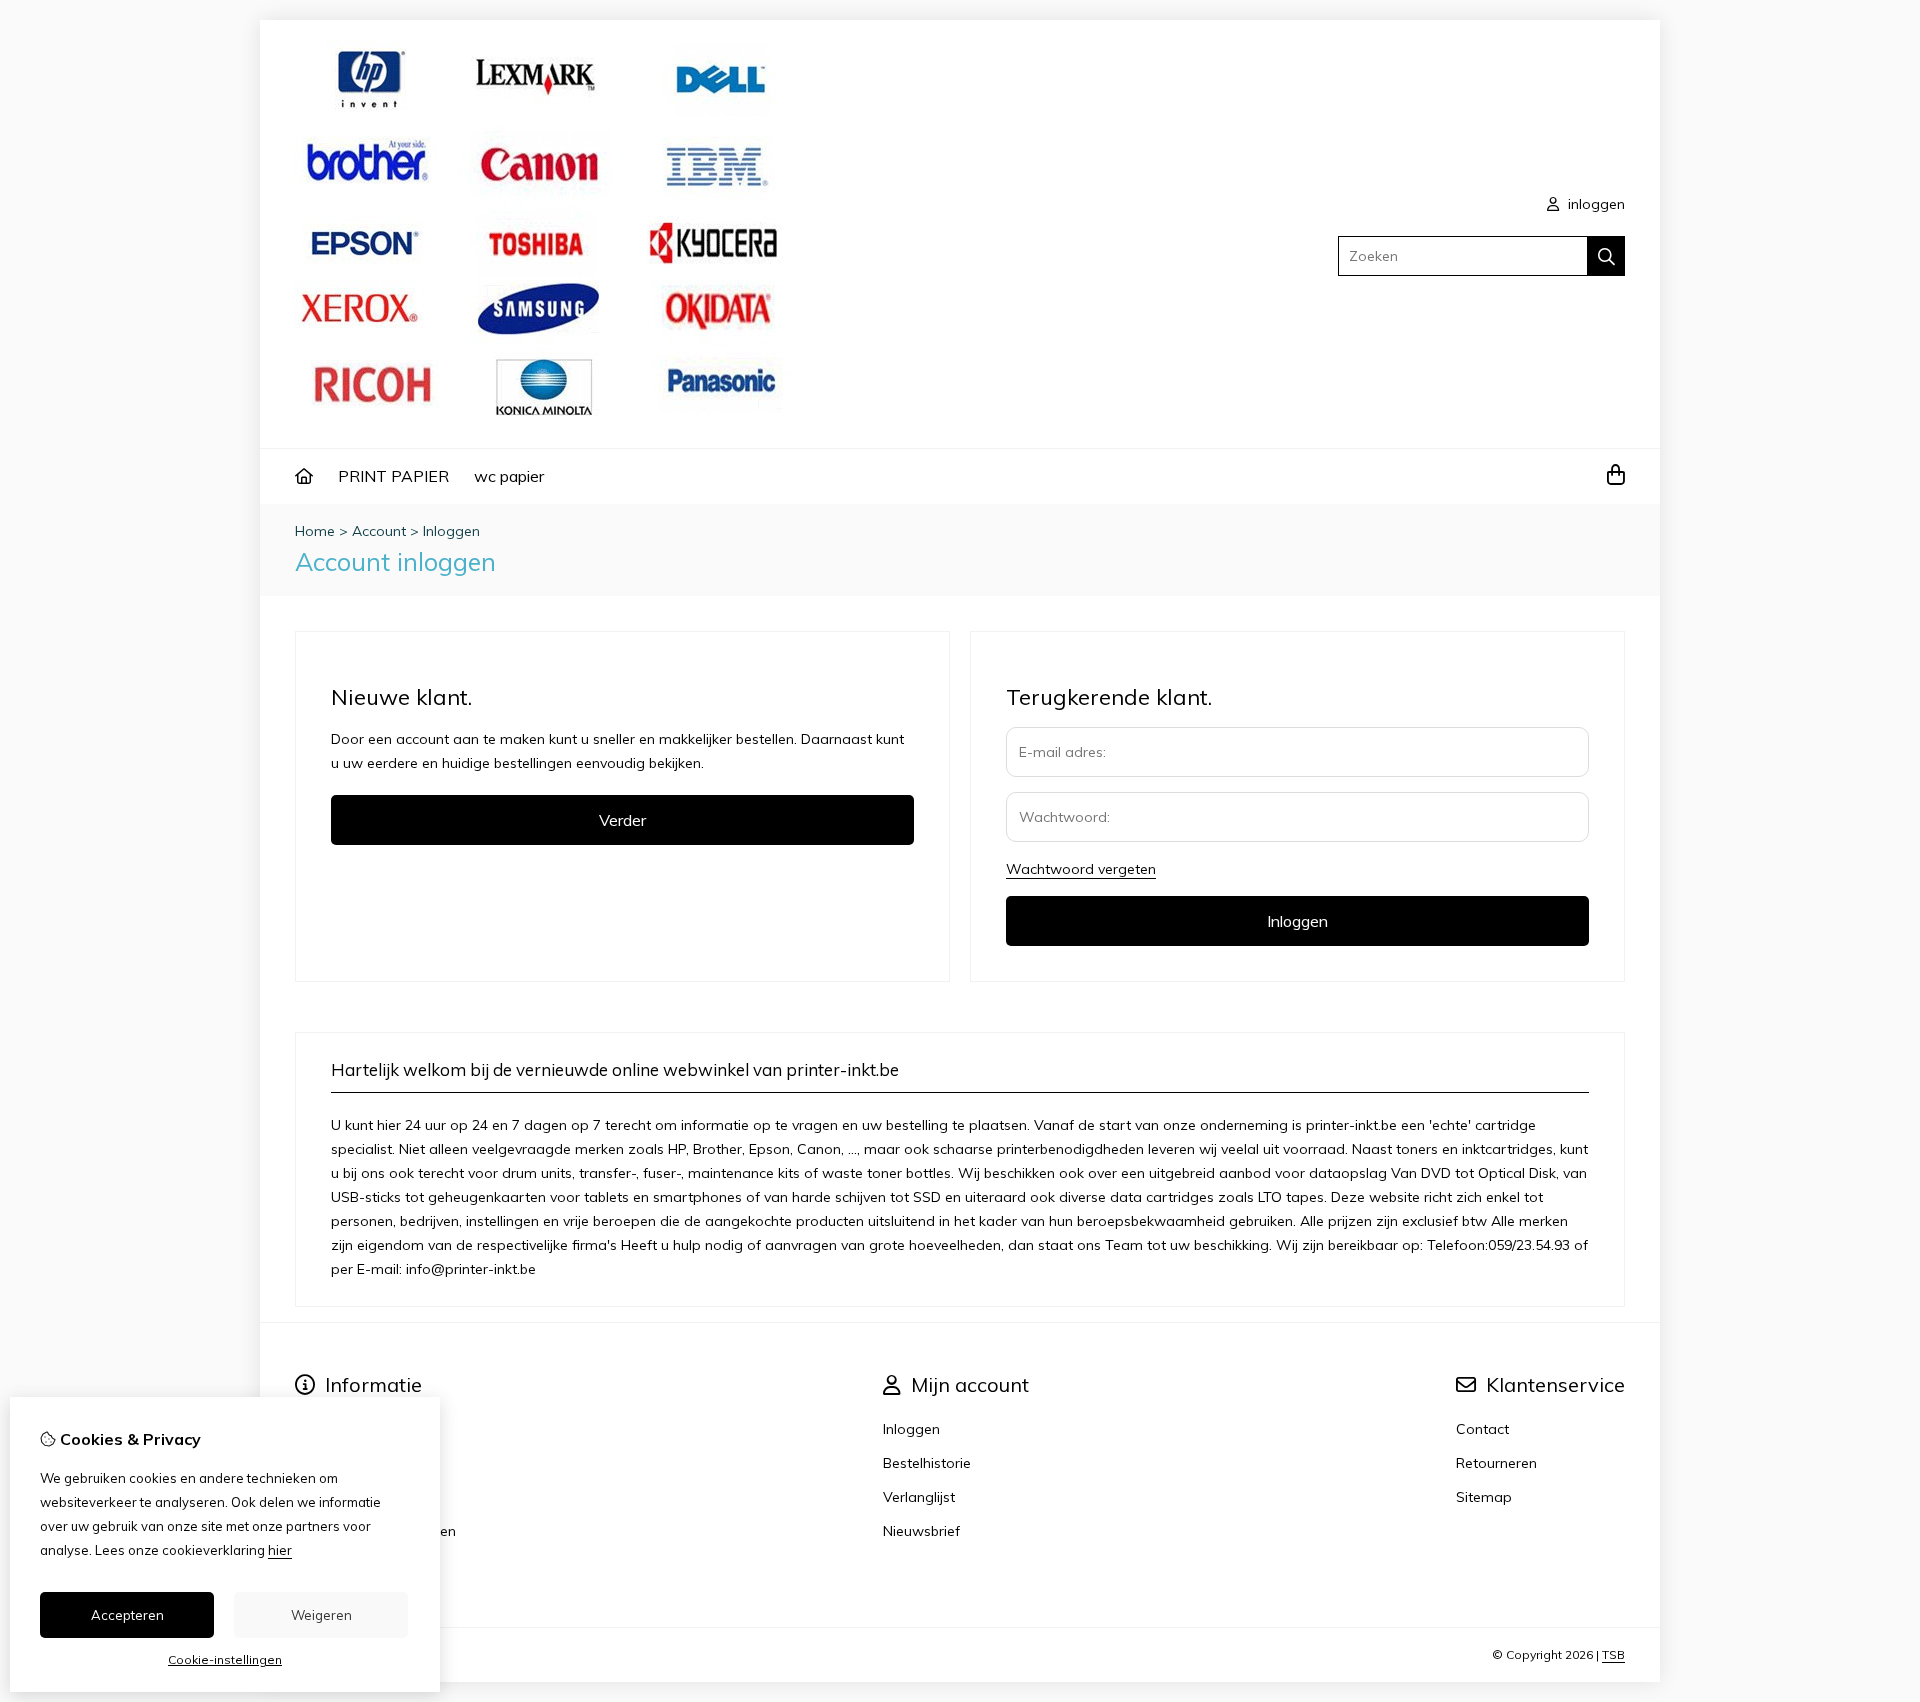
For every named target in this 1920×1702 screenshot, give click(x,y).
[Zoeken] (1606, 256)
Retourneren (1496, 1463)
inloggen (1594, 204)
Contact (1482, 1429)
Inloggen (451, 531)
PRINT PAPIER (393, 476)
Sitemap (1484, 1497)
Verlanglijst (919, 1497)
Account (379, 531)
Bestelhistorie (927, 1463)
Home (315, 531)
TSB (1613, 1654)
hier (280, 1550)
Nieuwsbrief (921, 1531)
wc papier (509, 476)
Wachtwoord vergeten (1081, 869)
